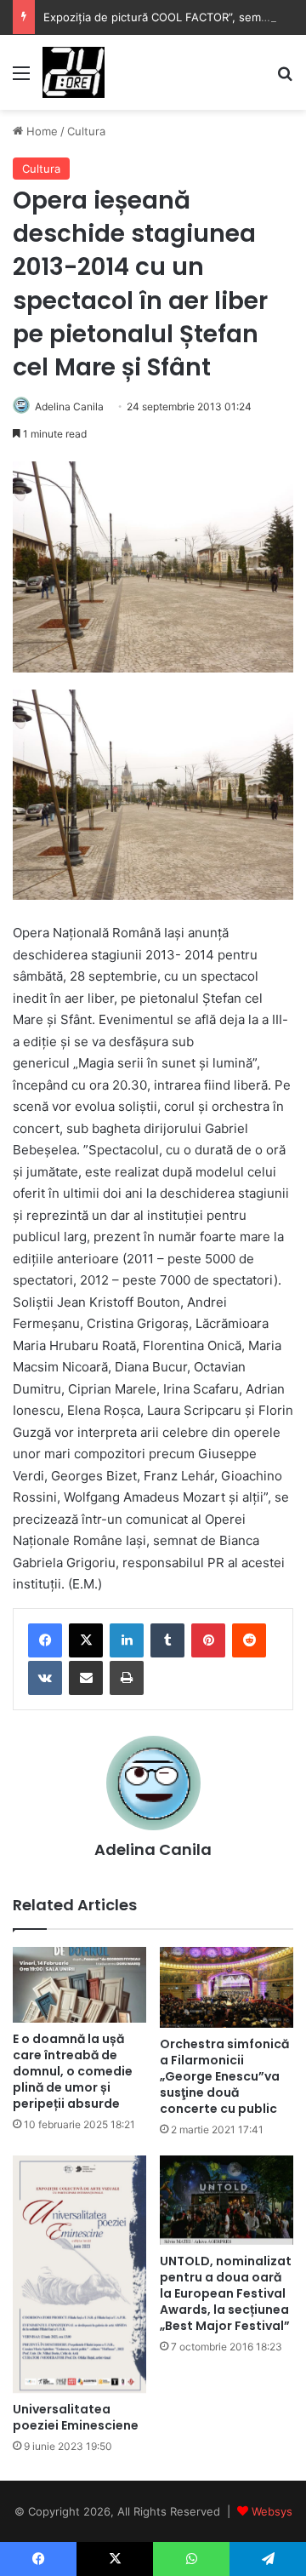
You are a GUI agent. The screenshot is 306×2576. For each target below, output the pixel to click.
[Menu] (21, 79)
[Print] (127, 1678)
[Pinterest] (208, 1640)
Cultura (86, 131)
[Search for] (285, 79)
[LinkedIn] (127, 1640)
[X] (86, 1640)
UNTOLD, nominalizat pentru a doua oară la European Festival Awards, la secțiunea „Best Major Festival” (226, 2293)
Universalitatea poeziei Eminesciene (76, 2417)
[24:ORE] (74, 72)
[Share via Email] (86, 1678)
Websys (272, 2511)
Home (40, 131)
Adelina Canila (69, 406)
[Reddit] (249, 1640)
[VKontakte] (45, 1678)
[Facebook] (45, 1640)
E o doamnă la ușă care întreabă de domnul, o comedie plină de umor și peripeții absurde (73, 2071)
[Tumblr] (167, 1640)
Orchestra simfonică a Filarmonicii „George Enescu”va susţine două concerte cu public (224, 2076)
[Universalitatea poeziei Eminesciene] (79, 2274)
